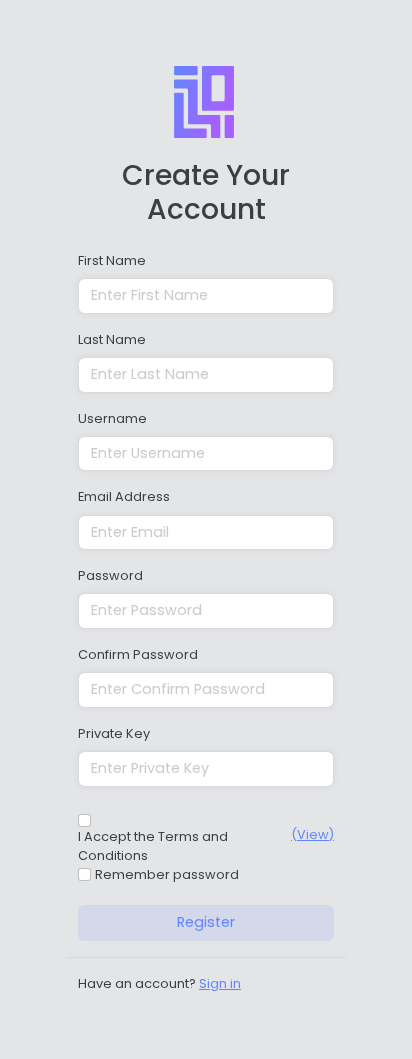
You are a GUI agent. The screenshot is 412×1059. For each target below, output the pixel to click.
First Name (112, 260)
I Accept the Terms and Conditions (153, 846)
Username (112, 418)
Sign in (220, 983)
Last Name (112, 339)
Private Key (114, 733)
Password (110, 575)
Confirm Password (138, 654)
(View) (312, 834)
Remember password (167, 874)
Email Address (124, 496)
